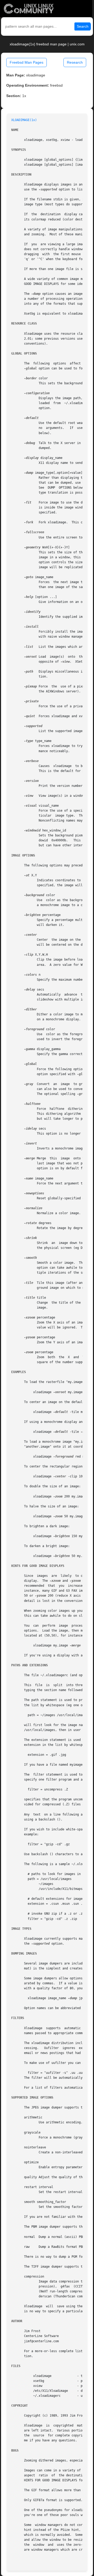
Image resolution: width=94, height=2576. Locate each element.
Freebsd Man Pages (27, 62)
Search (83, 26)
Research (75, 62)
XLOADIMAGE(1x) (24, 120)
